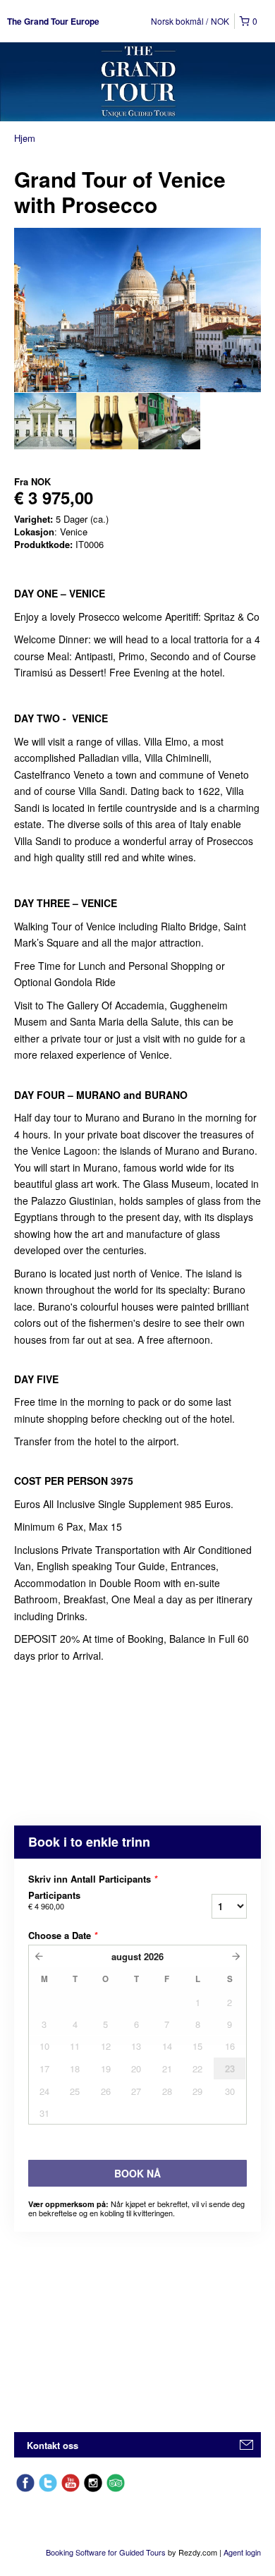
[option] (45, 421)
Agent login (242, 2552)
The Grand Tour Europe (53, 21)
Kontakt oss (53, 2445)
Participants (54, 1900)
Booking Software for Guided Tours (107, 2552)
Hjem (25, 138)
